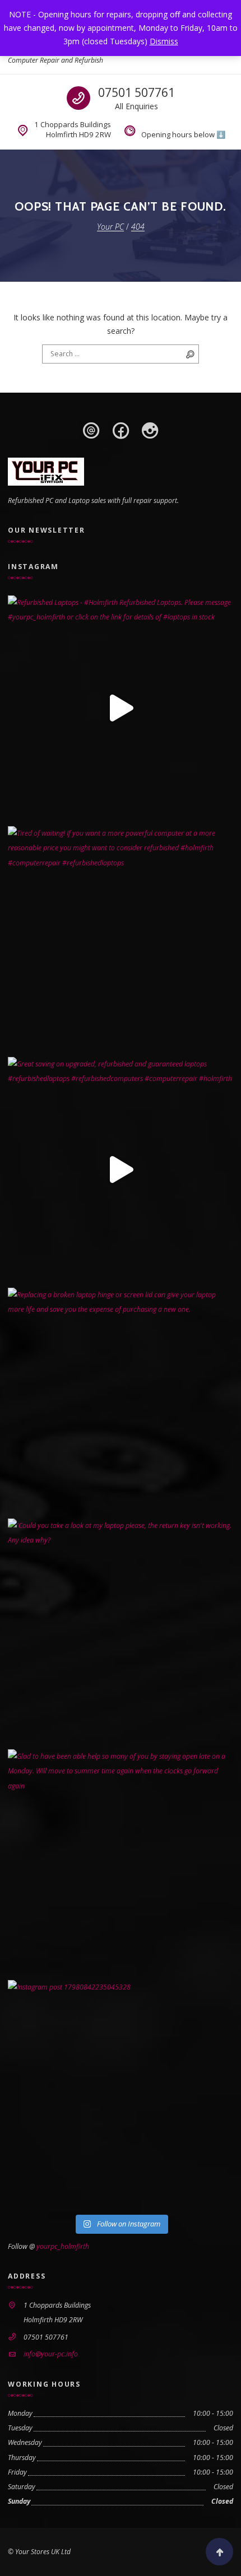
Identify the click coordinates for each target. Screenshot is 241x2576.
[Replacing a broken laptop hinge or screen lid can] (121, 1400)
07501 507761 (136, 92)
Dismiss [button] (164, 41)
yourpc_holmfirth (63, 2246)
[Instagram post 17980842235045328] (121, 2093)
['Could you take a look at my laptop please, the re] (121, 1631)
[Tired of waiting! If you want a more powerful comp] (121, 939)
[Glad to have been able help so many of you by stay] (121, 1862)
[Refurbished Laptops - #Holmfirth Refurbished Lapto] (121, 708)
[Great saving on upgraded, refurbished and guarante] (121, 1170)
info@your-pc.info (51, 2354)
